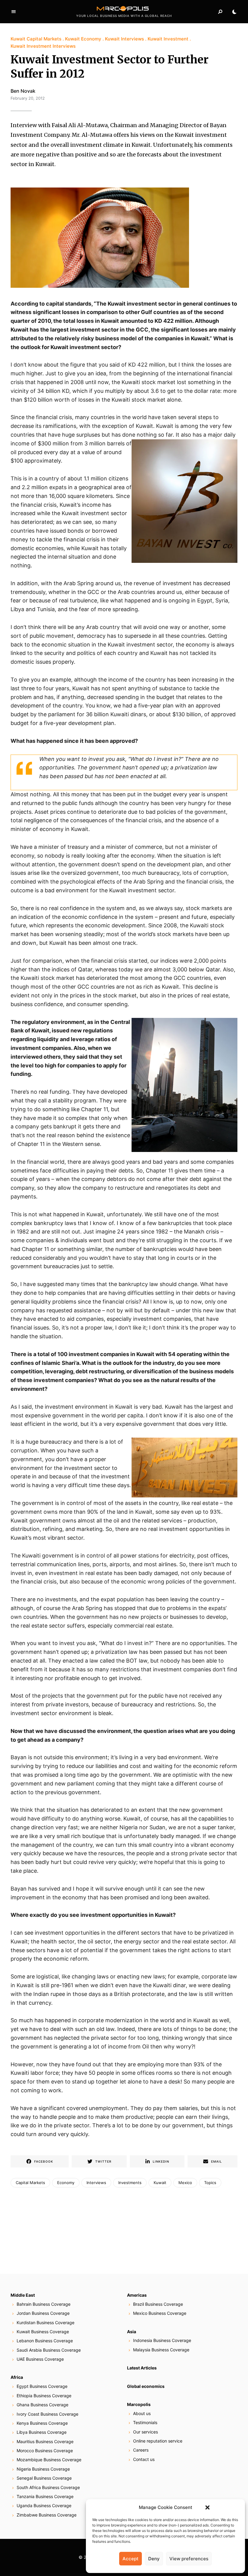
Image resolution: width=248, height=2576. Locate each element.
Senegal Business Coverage (44, 2478)
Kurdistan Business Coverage (46, 2323)
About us (142, 2413)
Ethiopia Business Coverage (44, 2396)
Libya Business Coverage (42, 2432)
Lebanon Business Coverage (45, 2341)
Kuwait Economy (83, 39)
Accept (131, 2559)
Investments (130, 2183)
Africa (17, 2377)
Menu (14, 12)
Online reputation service (158, 2441)
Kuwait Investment (168, 39)
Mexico (185, 2183)
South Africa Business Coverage (48, 2487)
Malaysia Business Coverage (161, 2350)
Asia (132, 2332)
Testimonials (145, 2422)
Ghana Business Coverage (42, 2405)
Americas (137, 2295)
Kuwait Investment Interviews (43, 46)
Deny (154, 2559)
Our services (145, 2432)
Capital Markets (30, 2183)
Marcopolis (139, 2404)
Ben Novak (23, 91)
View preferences (189, 2559)
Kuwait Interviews (124, 39)
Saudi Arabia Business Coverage (49, 2350)
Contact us (144, 2459)
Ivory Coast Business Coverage (47, 2414)
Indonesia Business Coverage (162, 2340)
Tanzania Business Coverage (45, 2496)
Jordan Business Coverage (43, 2313)
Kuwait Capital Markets (36, 39)
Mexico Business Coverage (160, 2313)
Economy (66, 2183)
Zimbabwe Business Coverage (47, 2515)
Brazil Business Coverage (158, 2304)
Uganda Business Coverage (44, 2505)
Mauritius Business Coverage (45, 2441)
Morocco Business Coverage (45, 2451)
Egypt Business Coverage (42, 2386)
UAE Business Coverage (40, 2359)
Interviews (96, 2183)
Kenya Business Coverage (42, 2423)
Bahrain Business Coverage (44, 2304)
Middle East (23, 2295)
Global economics (146, 2386)
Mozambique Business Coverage (49, 2460)
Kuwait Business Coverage (43, 2332)
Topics (210, 2183)
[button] (207, 2507)
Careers (141, 2450)
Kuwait (160, 2183)
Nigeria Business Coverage (43, 2469)
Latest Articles (142, 2368)
